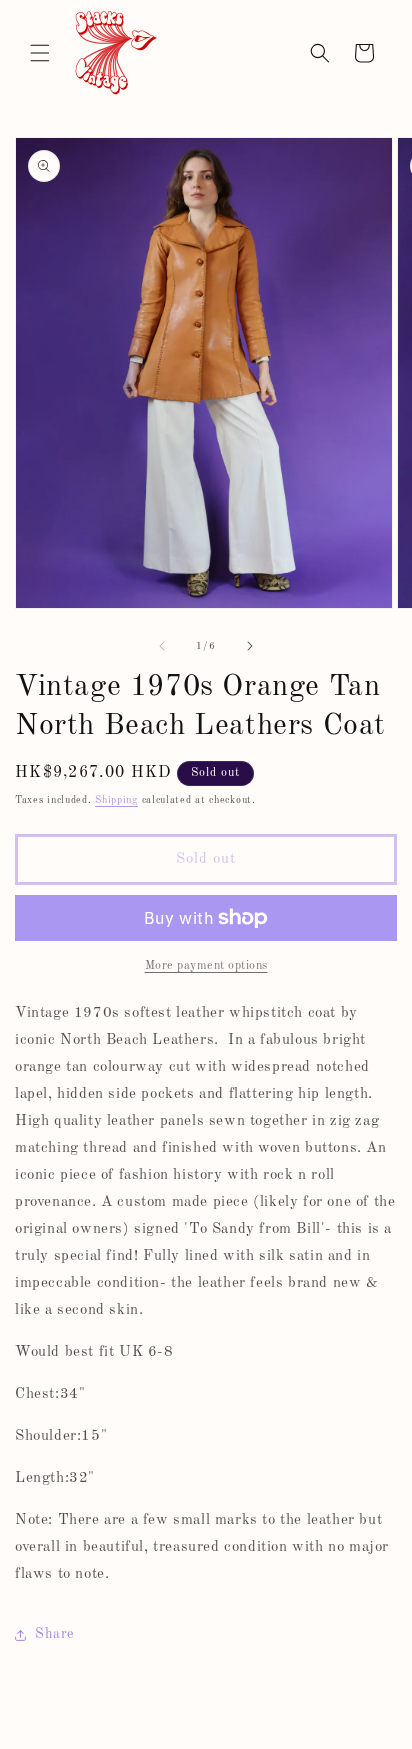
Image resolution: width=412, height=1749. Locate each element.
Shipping (116, 800)
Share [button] (54, 1634)
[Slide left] (162, 646)
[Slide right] (250, 646)
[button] (40, 53)
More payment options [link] (206, 966)
